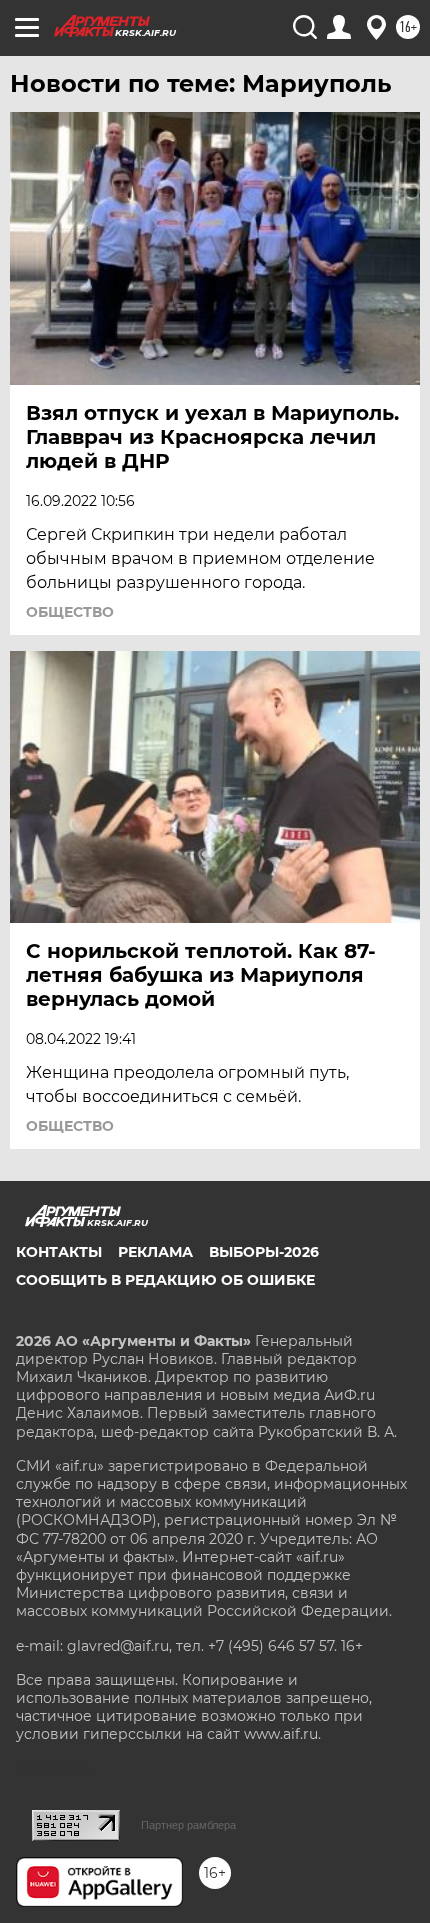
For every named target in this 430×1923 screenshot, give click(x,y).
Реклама (155, 1252)
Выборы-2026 (264, 1252)
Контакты (59, 1252)
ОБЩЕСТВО (70, 612)
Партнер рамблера (188, 1825)
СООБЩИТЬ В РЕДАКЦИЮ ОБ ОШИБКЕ (165, 1280)
